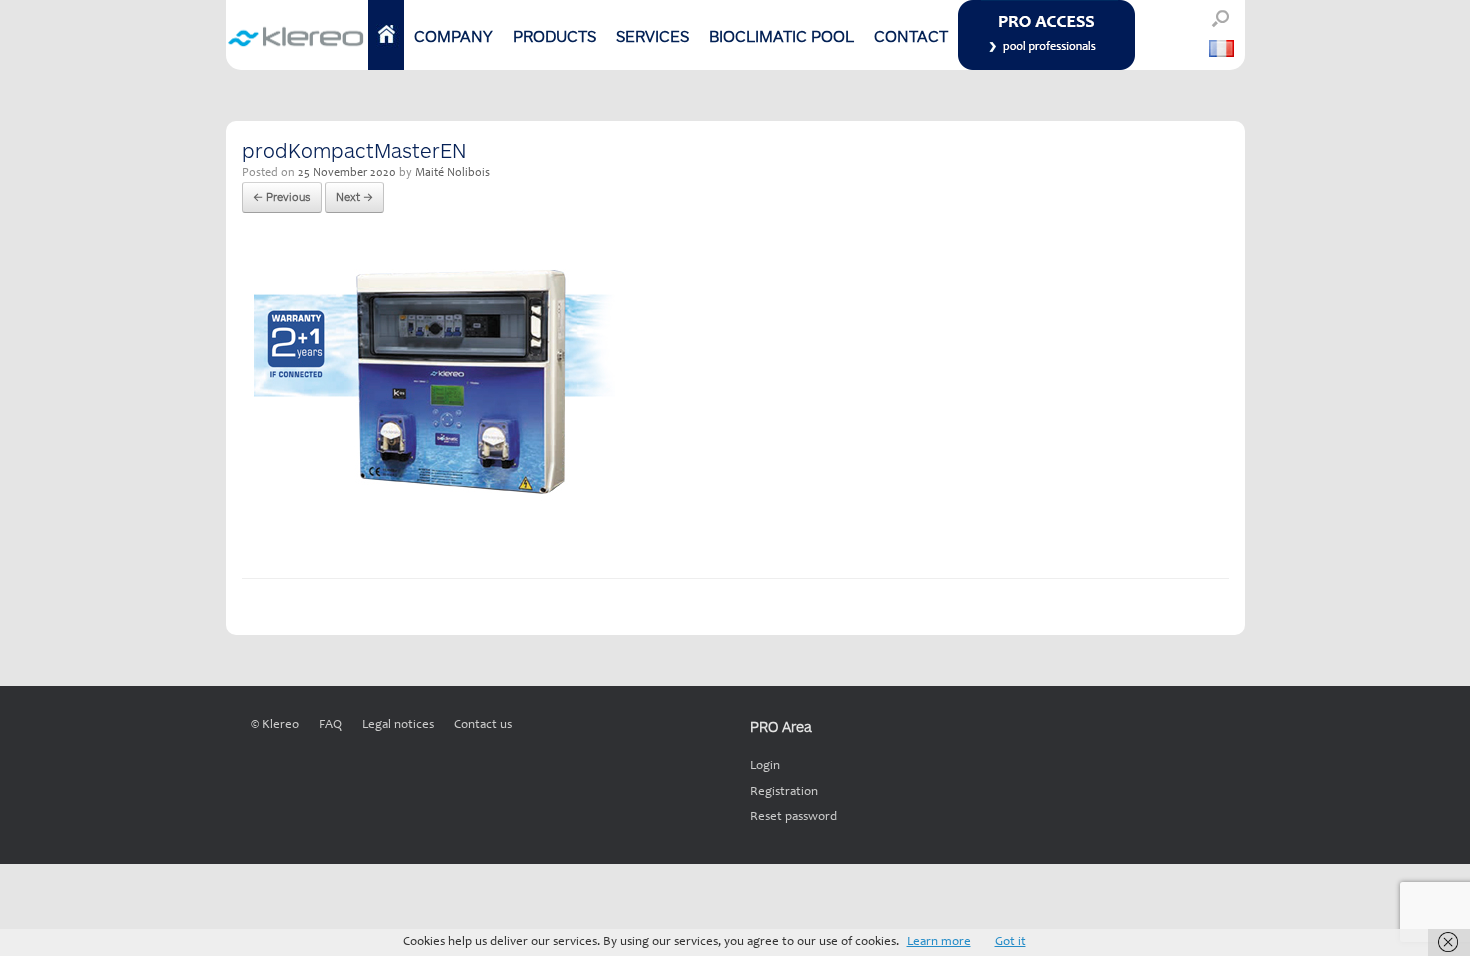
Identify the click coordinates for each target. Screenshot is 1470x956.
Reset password (793, 817)
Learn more (939, 942)
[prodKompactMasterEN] (428, 527)
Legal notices (398, 725)
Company (453, 35)
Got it (1010, 942)
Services (652, 35)
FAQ (330, 725)
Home (386, 35)
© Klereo (275, 725)
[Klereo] (297, 35)
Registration (784, 792)
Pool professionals (1045, 35)
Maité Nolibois (452, 173)
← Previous (282, 196)
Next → (354, 196)
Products (554, 35)
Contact (911, 35)
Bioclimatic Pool (781, 35)
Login (765, 766)
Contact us (483, 725)
